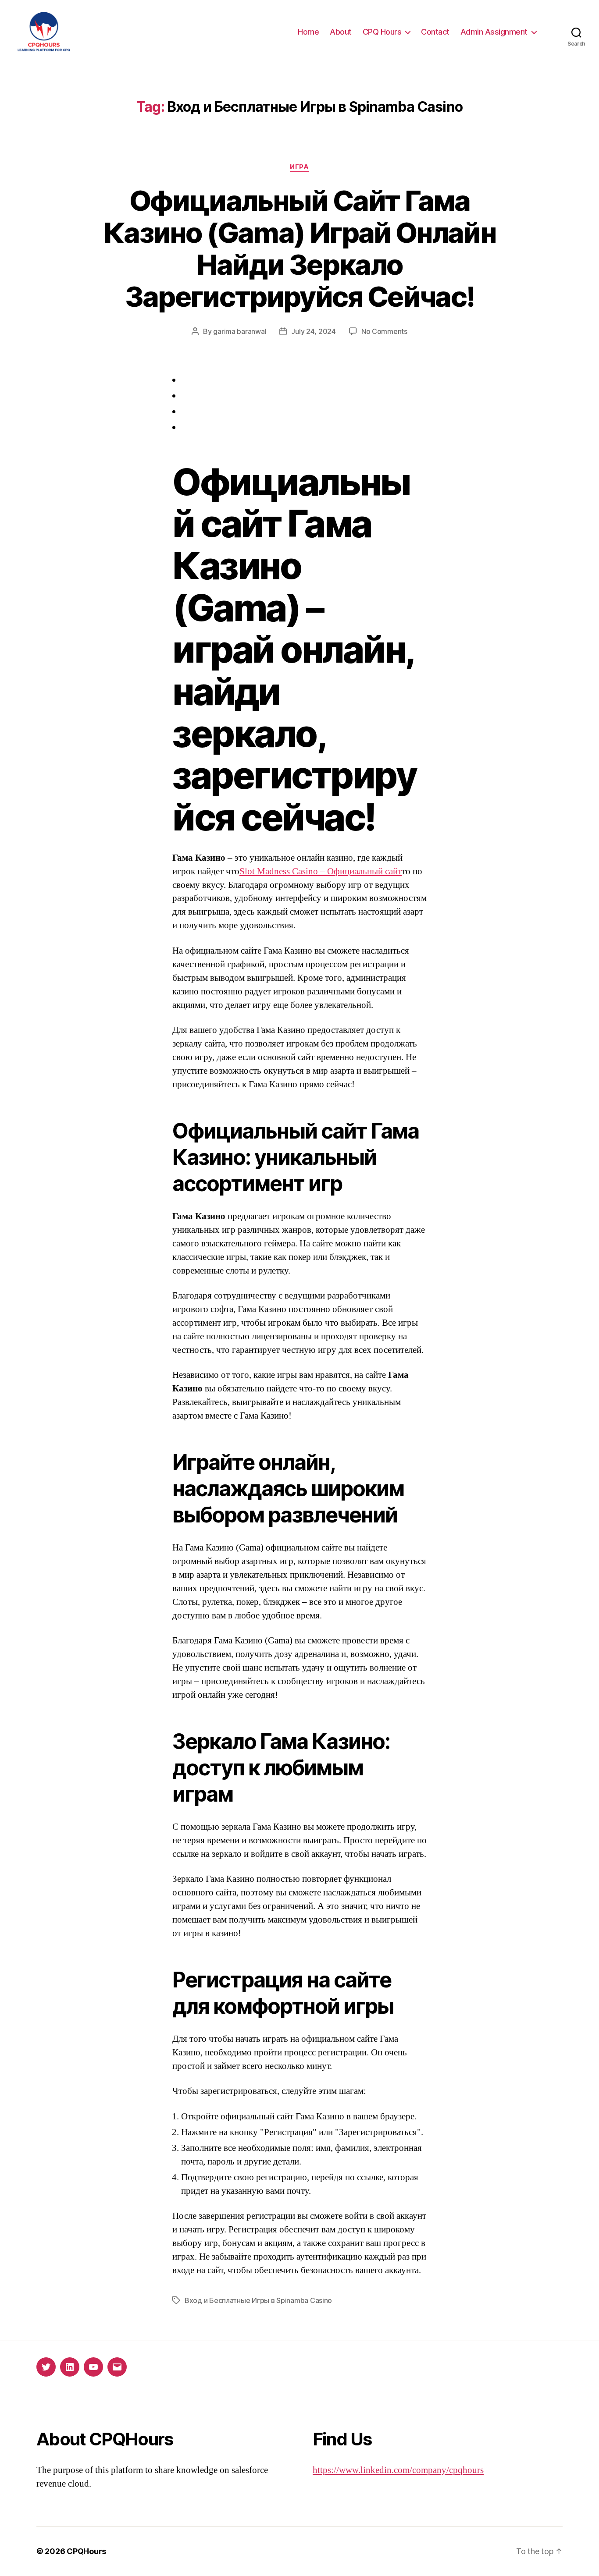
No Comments (384, 331)
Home (308, 32)
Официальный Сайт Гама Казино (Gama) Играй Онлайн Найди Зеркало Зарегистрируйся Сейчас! (299, 248)
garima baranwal (240, 331)
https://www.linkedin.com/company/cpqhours (398, 2470)
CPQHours (86, 2551)
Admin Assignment (494, 32)
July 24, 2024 (314, 331)
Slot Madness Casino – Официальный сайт (321, 871)
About (341, 32)
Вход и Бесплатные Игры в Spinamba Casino (258, 2300)
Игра (299, 167)
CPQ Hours (382, 32)
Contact (435, 32)
